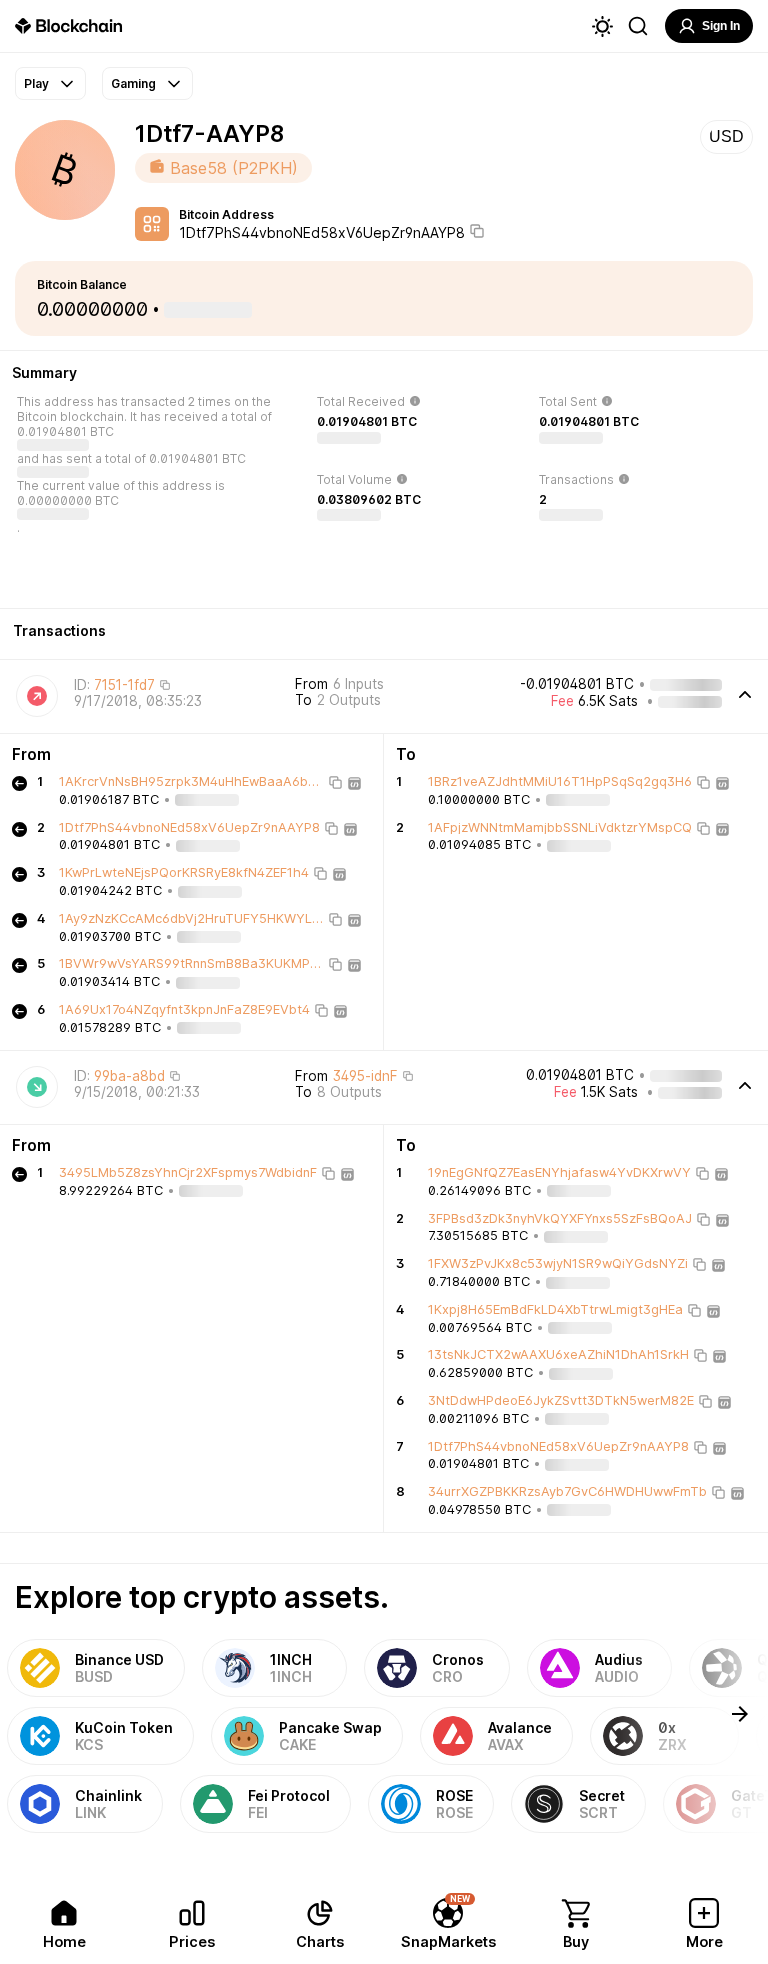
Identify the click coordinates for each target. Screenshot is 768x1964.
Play (36, 83)
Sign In (721, 26)
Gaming (133, 83)
